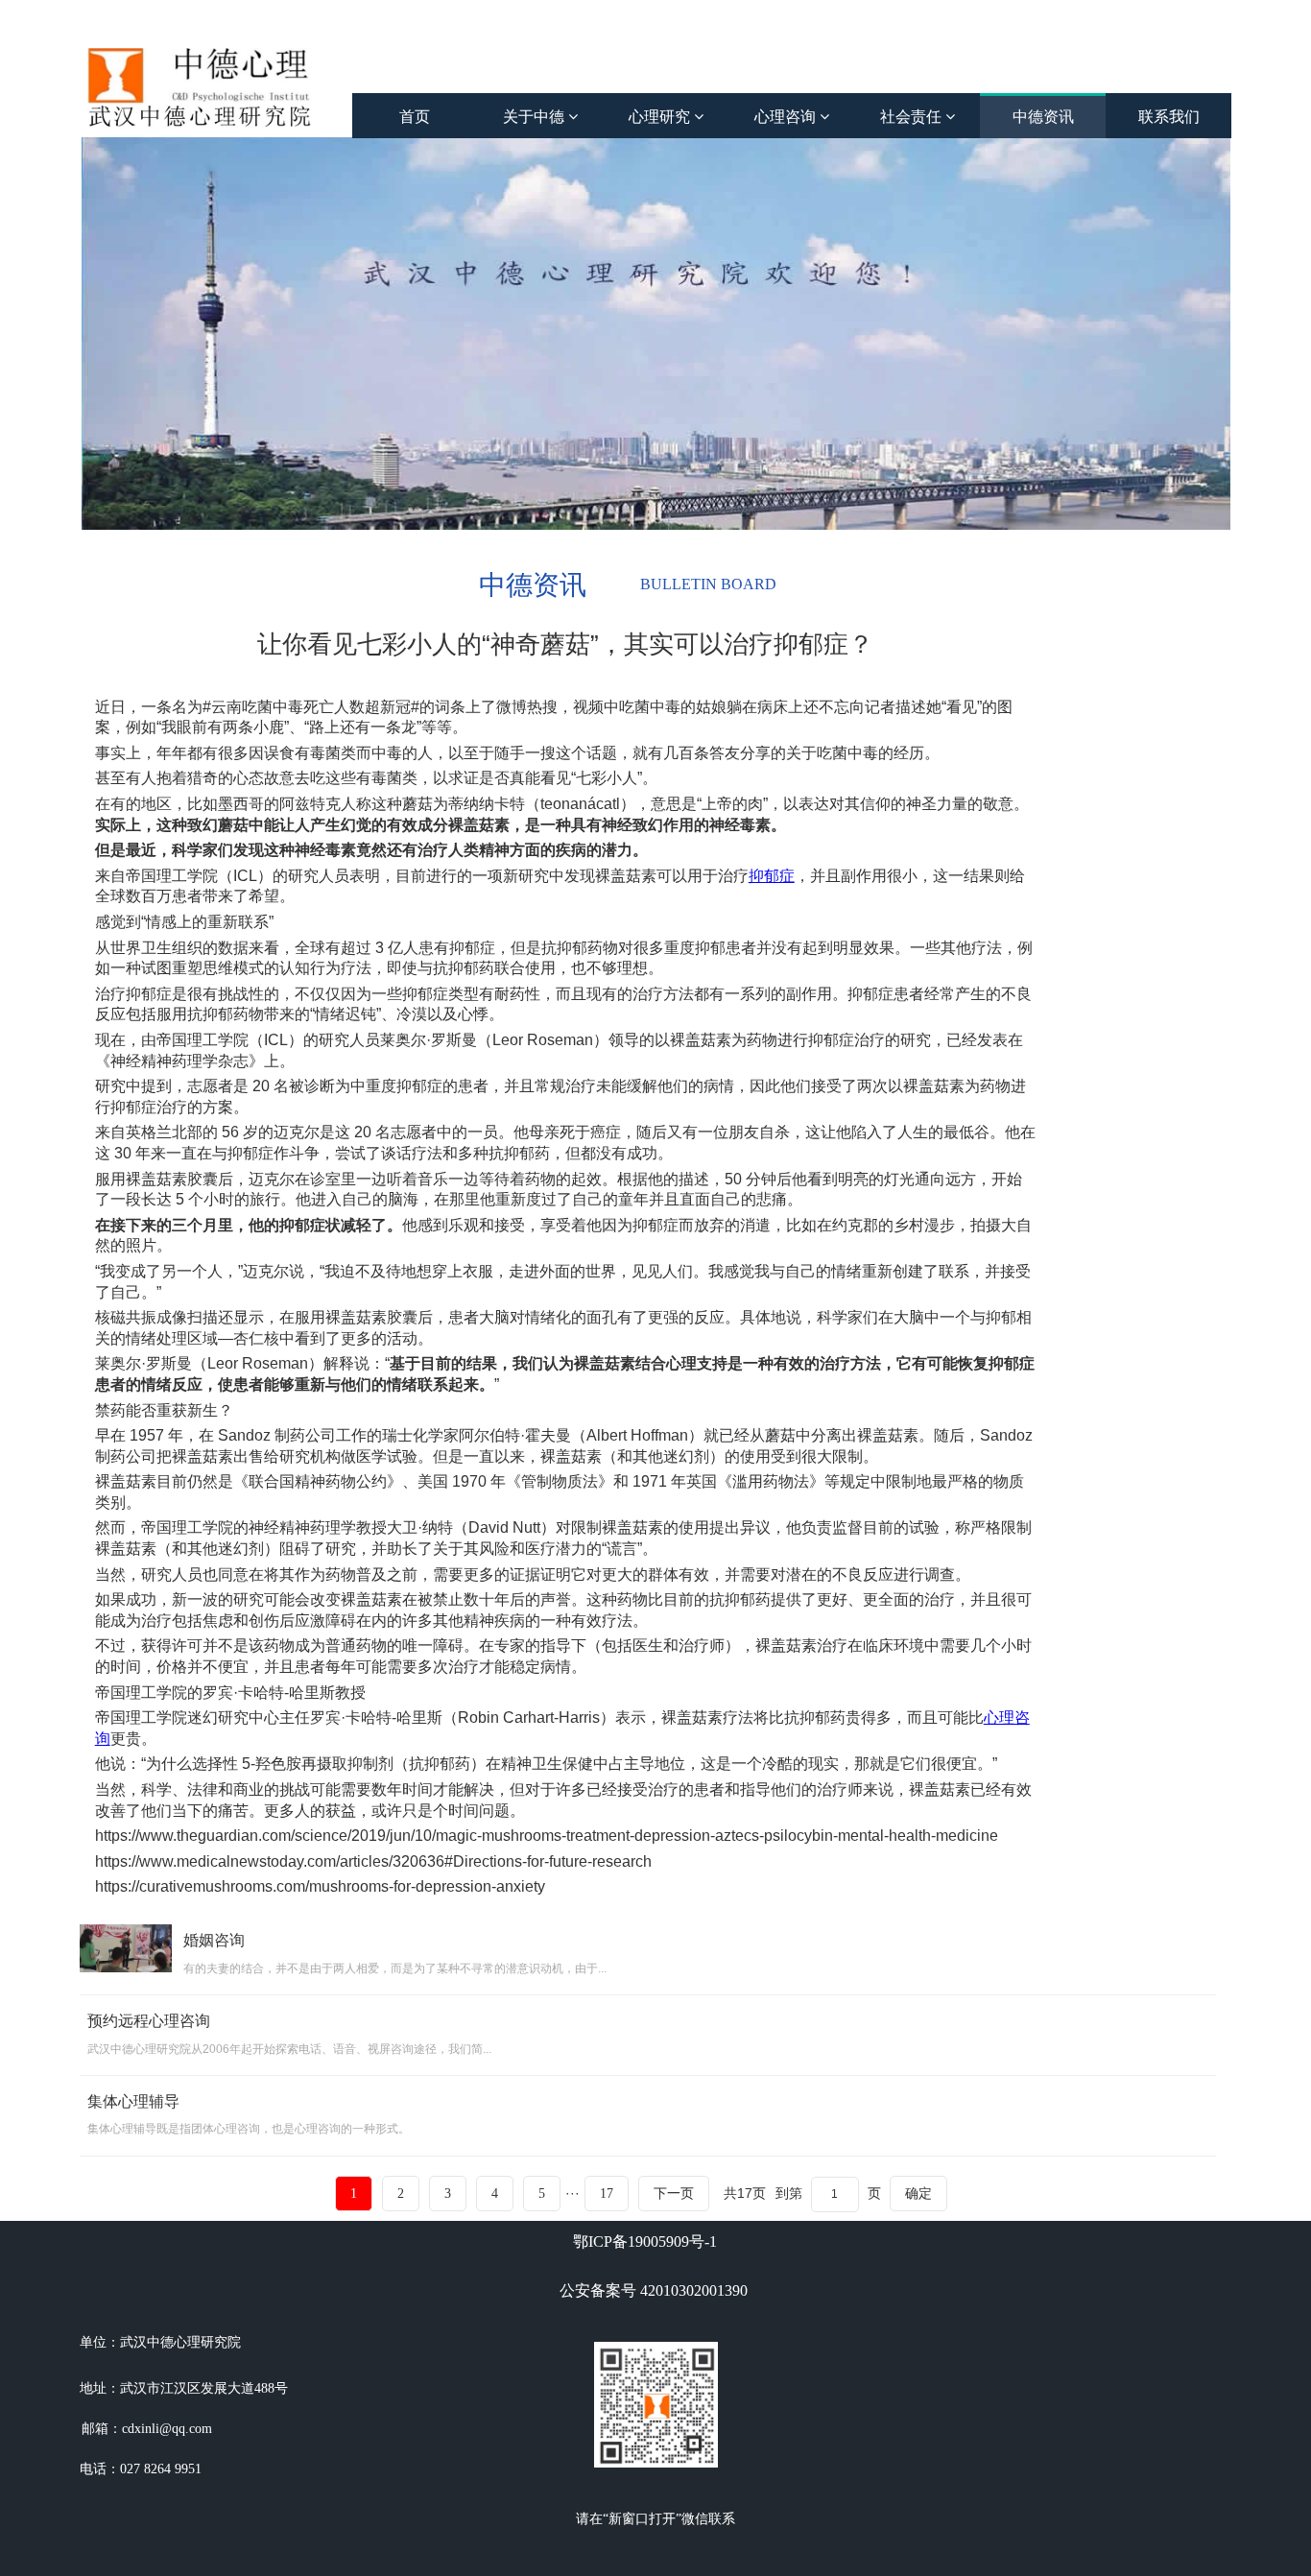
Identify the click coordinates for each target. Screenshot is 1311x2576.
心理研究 (661, 117)
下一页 (674, 2194)
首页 (415, 117)
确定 (918, 2193)
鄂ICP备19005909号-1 (645, 2242)
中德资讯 (1043, 117)
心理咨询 (787, 117)
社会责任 (913, 117)
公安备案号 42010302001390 (654, 2290)
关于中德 (536, 117)
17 (607, 2194)
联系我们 (1169, 117)
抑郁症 (772, 876)
